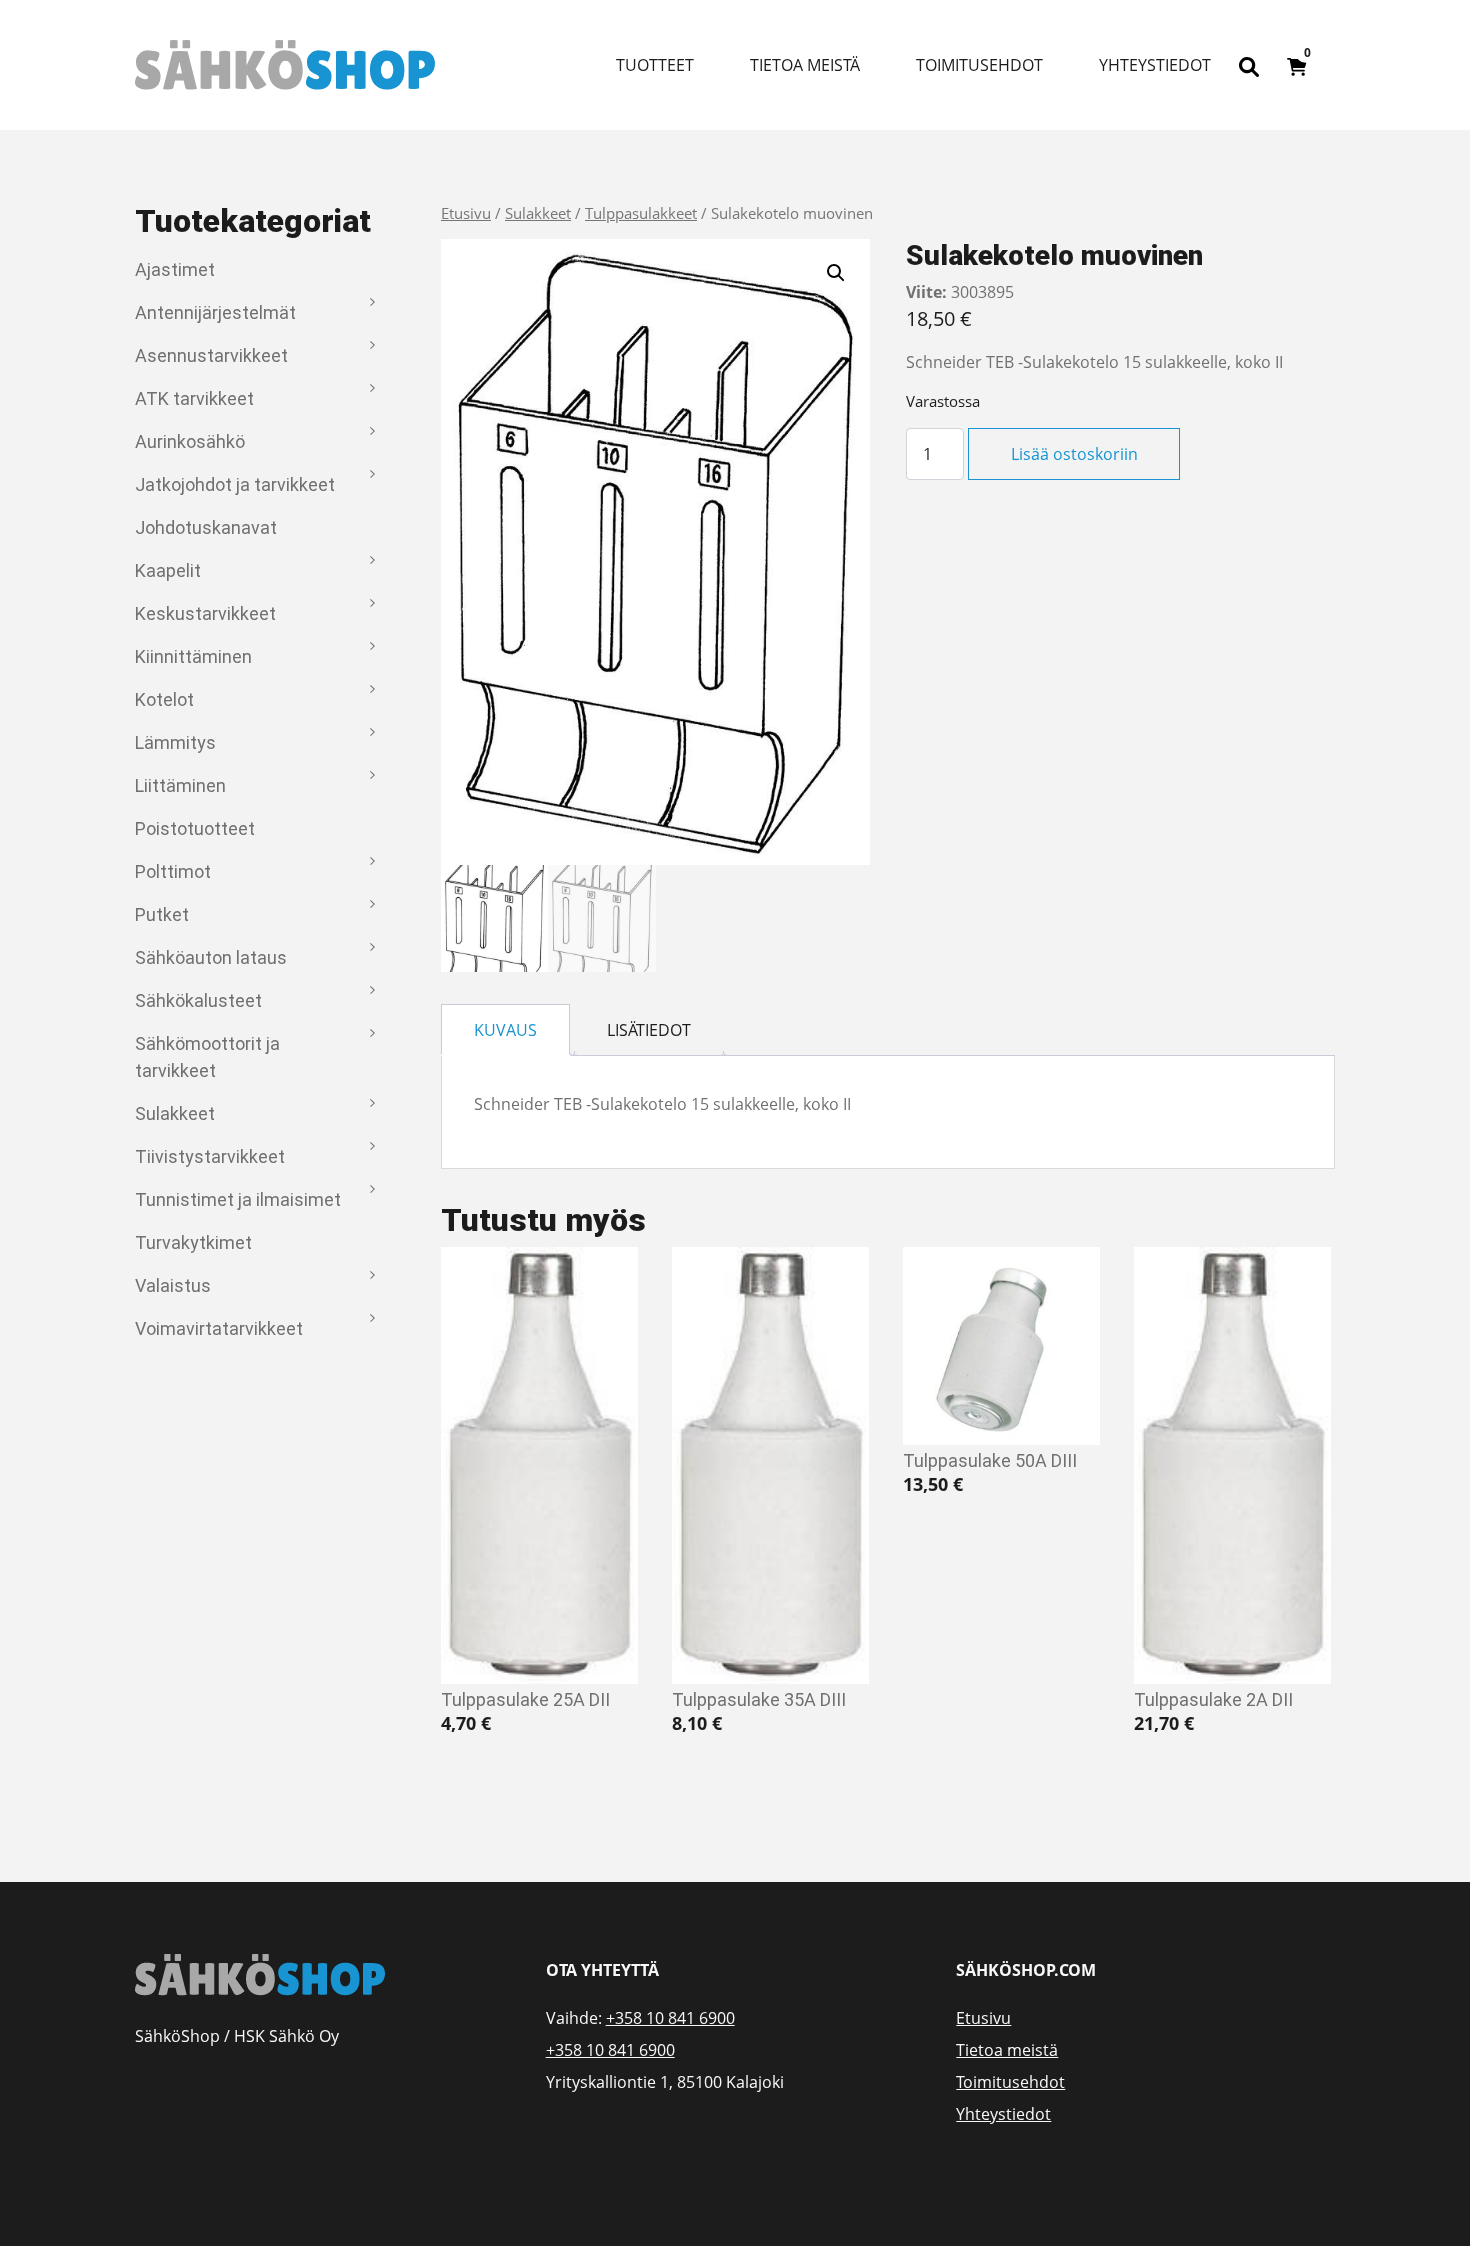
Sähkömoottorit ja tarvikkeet (207, 1057)
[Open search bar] (1249, 65)
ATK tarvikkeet (194, 398)
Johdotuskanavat (206, 527)
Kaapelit (168, 570)
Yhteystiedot (1155, 65)
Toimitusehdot (979, 65)
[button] (836, 273)
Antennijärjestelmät (215, 312)
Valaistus (173, 1285)
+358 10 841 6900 (670, 2018)
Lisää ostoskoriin (1074, 454)
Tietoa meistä (805, 65)
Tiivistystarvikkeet (210, 1156)
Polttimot (173, 871)
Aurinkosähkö (190, 441)
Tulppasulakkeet (641, 213)
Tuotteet (655, 65)
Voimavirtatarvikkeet (219, 1328)
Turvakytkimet (193, 1242)
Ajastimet (175, 269)
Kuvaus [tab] (505, 1030)
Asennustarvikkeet (211, 355)
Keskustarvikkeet (205, 613)
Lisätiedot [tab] (649, 1030)
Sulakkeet (175, 1113)
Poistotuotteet (195, 828)
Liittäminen (180, 785)
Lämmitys (175, 742)
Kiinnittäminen (193, 656)
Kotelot (164, 699)
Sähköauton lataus (211, 957)
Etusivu (466, 213)
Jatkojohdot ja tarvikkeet (235, 484)
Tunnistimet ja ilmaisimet (238, 1199)
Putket (162, 914)
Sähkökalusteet (198, 1000)
